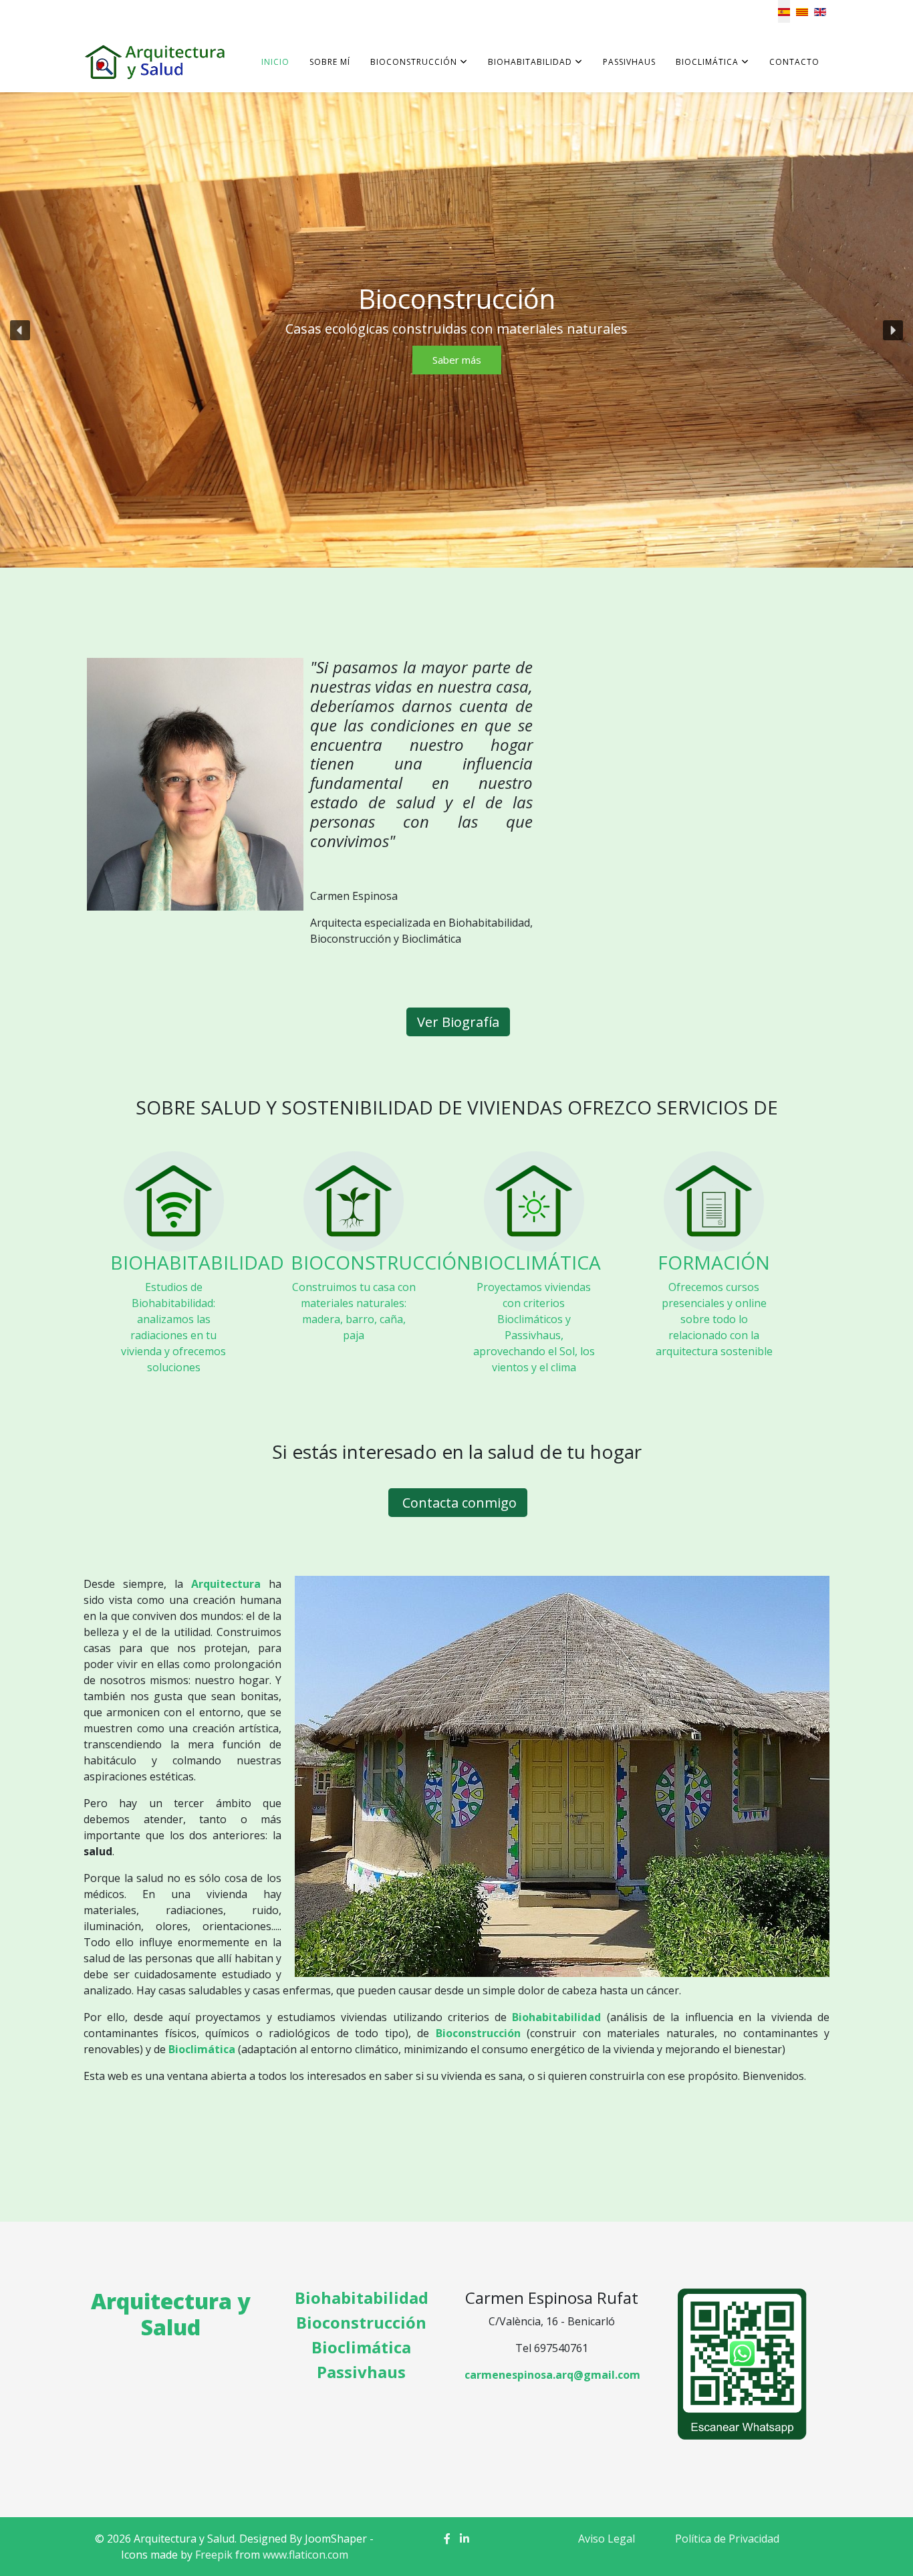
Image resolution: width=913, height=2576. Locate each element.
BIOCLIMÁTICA (536, 1262)
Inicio (275, 62)
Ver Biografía (458, 1022)
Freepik (214, 2555)
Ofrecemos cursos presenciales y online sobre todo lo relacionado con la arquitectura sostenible (714, 1319)
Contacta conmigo (458, 1503)
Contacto (794, 62)
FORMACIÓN (714, 1262)
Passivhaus (629, 62)
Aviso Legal (607, 2539)
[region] (456, 330)
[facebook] (447, 2539)
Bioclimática (707, 62)
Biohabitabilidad (530, 62)
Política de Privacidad (727, 2539)
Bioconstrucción (414, 62)
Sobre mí (330, 62)
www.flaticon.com (305, 2555)
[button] (20, 330)
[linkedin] (465, 2539)
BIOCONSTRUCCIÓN (381, 1262)
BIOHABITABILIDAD (197, 1262)
